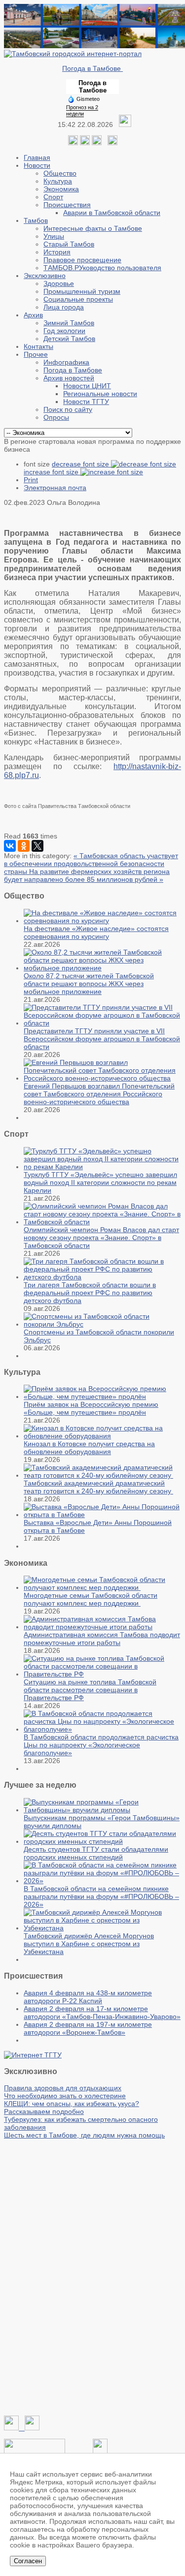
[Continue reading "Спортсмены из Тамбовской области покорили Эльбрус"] (102, 1324)
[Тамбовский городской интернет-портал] (73, 54)
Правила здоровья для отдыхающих (63, 2088)
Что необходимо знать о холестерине (65, 2096)
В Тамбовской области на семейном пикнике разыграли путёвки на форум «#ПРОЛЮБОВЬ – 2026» (101, 1896)
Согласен (28, 2561)
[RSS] (97, 143)
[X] (37, 846)
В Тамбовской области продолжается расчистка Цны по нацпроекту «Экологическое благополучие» (101, 1745)
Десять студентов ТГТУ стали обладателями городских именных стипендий (96, 1853)
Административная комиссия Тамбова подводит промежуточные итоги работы (102, 1639)
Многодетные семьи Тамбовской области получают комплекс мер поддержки (91, 1599)
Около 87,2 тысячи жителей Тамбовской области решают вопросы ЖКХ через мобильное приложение (89, 984)
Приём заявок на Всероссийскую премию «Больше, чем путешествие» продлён (91, 1408)
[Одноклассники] (85, 143)
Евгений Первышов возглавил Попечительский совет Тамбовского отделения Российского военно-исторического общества (99, 1094)
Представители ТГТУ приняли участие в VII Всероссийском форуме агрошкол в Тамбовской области (102, 1039)
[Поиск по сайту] (112, 143)
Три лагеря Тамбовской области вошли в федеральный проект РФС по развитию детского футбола (90, 1293)
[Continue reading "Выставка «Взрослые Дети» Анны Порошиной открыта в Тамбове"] (102, 1515)
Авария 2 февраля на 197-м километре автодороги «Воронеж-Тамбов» (88, 2028)
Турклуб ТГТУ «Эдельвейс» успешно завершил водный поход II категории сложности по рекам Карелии (100, 1182)
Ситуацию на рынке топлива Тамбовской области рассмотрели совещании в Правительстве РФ (90, 1690)
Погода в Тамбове (92, 68)
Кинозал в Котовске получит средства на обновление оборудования (89, 1448)
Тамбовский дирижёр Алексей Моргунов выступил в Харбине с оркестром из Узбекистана (89, 1944)
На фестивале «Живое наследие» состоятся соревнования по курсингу (96, 932)
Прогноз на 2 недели (82, 110)
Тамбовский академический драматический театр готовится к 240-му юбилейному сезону (98, 1487)
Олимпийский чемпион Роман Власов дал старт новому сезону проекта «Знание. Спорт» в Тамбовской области (101, 1238)
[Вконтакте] (73, 143)
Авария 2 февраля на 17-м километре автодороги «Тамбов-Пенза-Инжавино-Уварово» (102, 2013)
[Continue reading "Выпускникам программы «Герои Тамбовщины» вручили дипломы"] (102, 1810)
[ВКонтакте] (10, 846)
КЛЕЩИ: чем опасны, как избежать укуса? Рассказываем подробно (72, 2108)
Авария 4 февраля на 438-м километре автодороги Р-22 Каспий (88, 1997)
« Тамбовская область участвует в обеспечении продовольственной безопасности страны (91, 864)
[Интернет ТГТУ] (33, 2055)
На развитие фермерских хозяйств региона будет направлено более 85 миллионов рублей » (87, 875)
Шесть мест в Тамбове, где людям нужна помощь (84, 2135)
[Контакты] (35, 2451)
